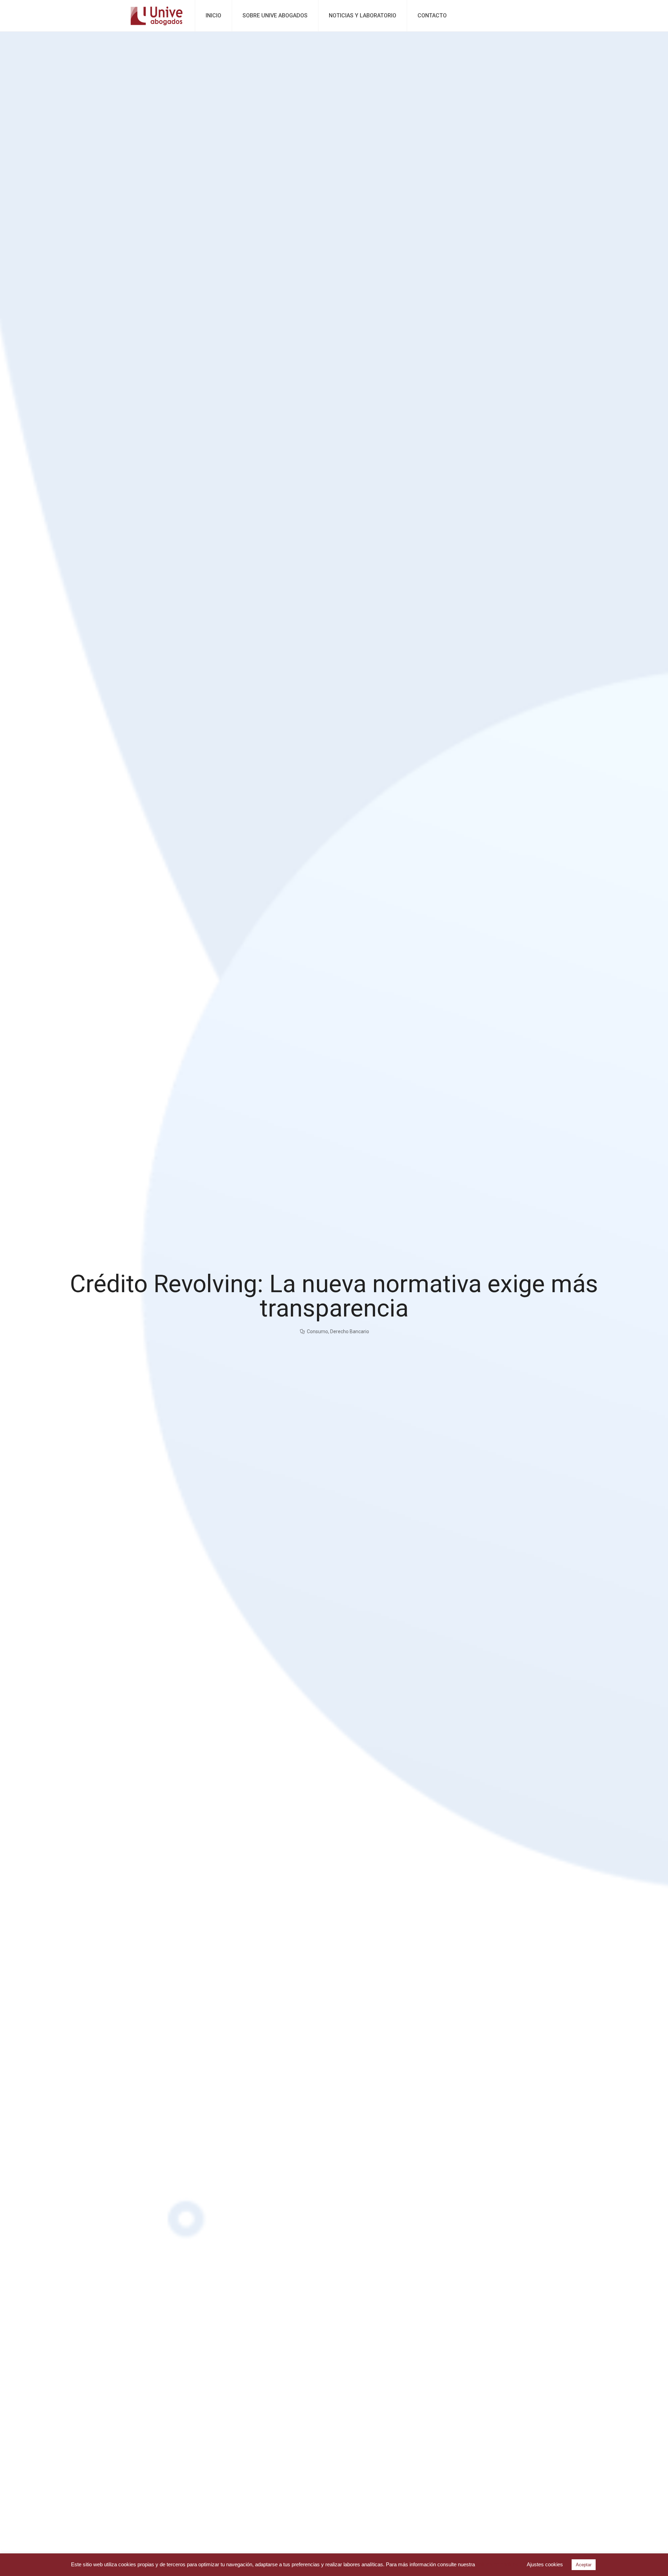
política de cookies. (498, 2564)
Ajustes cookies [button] (545, 2564)
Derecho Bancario (350, 1331)
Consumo (317, 1331)
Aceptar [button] (584, 2565)
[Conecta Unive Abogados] (157, 16)
